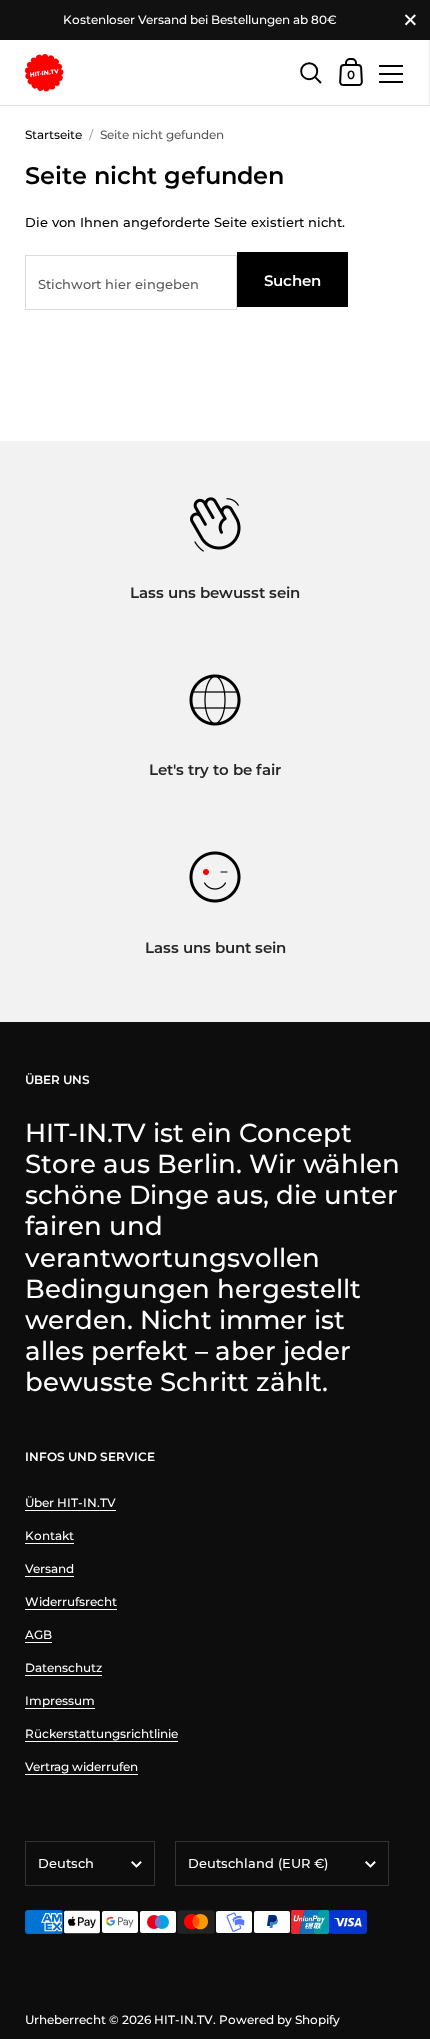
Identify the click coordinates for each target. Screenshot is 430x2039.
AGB (38, 1634)
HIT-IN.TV (183, 2019)
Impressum (60, 1700)
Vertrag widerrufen (81, 1766)
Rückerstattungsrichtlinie (101, 1733)
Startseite (53, 134)
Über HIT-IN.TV (70, 1502)
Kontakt (49, 1535)
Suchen (292, 280)
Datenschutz (63, 1667)
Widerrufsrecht (71, 1601)
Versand (49, 1568)
